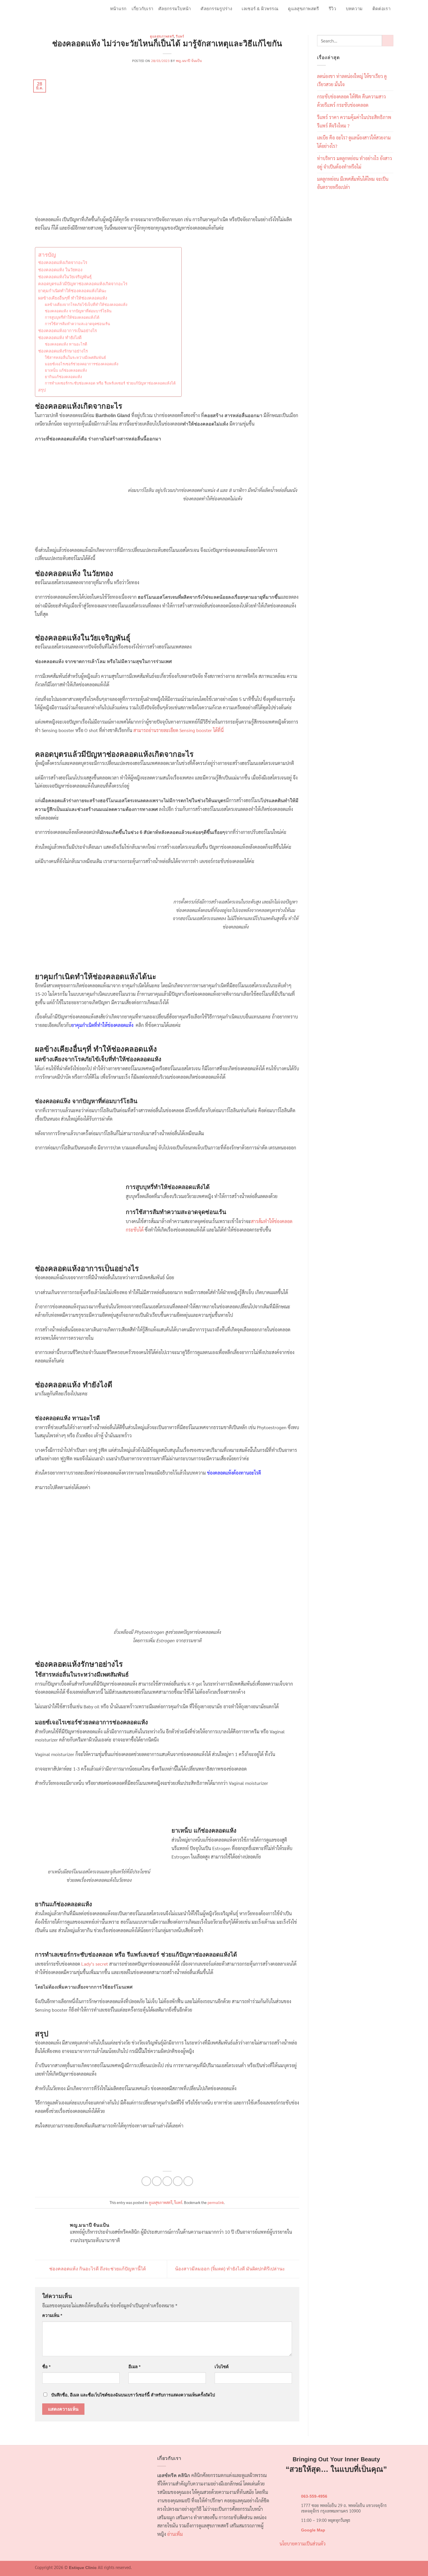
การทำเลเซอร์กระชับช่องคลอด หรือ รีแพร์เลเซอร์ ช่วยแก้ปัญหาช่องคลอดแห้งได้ (110, 383)
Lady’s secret (95, 1964)
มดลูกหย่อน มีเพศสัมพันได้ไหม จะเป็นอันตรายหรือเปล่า (353, 183)
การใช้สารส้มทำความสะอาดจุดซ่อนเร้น (77, 324)
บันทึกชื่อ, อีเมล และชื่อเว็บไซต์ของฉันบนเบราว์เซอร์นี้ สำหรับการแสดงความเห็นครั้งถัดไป (133, 2395)
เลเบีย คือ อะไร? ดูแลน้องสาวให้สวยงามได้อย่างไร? (354, 142)
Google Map (313, 2530)
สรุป (42, 390)
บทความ (354, 9)
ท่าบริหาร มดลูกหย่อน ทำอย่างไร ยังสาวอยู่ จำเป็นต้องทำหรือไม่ (354, 162)
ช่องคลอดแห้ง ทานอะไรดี (67, 344)
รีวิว (332, 9)
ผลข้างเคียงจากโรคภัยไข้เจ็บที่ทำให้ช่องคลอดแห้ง (86, 305)
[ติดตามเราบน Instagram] (382, 19)
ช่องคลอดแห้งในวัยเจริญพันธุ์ (65, 277)
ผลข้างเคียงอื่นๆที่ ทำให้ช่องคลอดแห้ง (73, 298)
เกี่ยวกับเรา (142, 9)
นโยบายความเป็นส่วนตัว (303, 2544)
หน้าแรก (118, 9)
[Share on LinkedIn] (188, 2181)
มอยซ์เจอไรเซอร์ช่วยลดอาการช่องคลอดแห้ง (82, 364)
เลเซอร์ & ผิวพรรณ (260, 9)
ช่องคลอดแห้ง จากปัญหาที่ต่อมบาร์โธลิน (78, 311)
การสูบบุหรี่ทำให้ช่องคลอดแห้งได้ (72, 317)
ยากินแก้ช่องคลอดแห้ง (63, 377)
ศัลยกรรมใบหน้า (175, 9)
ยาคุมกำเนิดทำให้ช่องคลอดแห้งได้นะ (72, 291)
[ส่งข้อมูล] (387, 41)
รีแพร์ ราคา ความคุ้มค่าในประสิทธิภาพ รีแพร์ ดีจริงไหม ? (354, 121)
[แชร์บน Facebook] (146, 2181)
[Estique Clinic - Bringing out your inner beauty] (60, 13)
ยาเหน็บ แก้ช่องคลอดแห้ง (66, 370)
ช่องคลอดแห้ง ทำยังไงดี (60, 338)
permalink (216, 2202)
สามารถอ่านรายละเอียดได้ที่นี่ (178, 730)
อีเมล (134, 2367)
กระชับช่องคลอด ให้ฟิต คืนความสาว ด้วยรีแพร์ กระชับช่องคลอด (351, 101)
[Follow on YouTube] (389, 19)
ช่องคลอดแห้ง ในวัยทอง (60, 270)
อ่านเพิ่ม (175, 2534)
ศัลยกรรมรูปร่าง (216, 9)
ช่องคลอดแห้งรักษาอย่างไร (63, 351)
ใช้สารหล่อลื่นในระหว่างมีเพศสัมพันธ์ (75, 358)
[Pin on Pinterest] (178, 2181)
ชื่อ (46, 2367)
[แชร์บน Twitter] (157, 2181)
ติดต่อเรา (381, 9)
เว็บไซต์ (222, 2367)
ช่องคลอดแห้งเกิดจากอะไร (63, 263)
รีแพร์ (180, 36)
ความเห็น (52, 2315)
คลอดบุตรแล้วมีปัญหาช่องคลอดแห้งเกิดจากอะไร (83, 284)
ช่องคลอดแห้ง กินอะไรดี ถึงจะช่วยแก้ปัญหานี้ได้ (97, 2269)
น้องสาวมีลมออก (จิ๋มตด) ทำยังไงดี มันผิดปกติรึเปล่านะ (231, 2269)
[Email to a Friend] (167, 2181)
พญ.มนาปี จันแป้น (189, 61)
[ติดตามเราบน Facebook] (374, 19)
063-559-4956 (314, 2496)
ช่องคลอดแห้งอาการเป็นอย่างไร (68, 331)
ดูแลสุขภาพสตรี (303, 9)
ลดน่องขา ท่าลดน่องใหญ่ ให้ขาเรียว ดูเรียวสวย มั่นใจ (352, 80)
